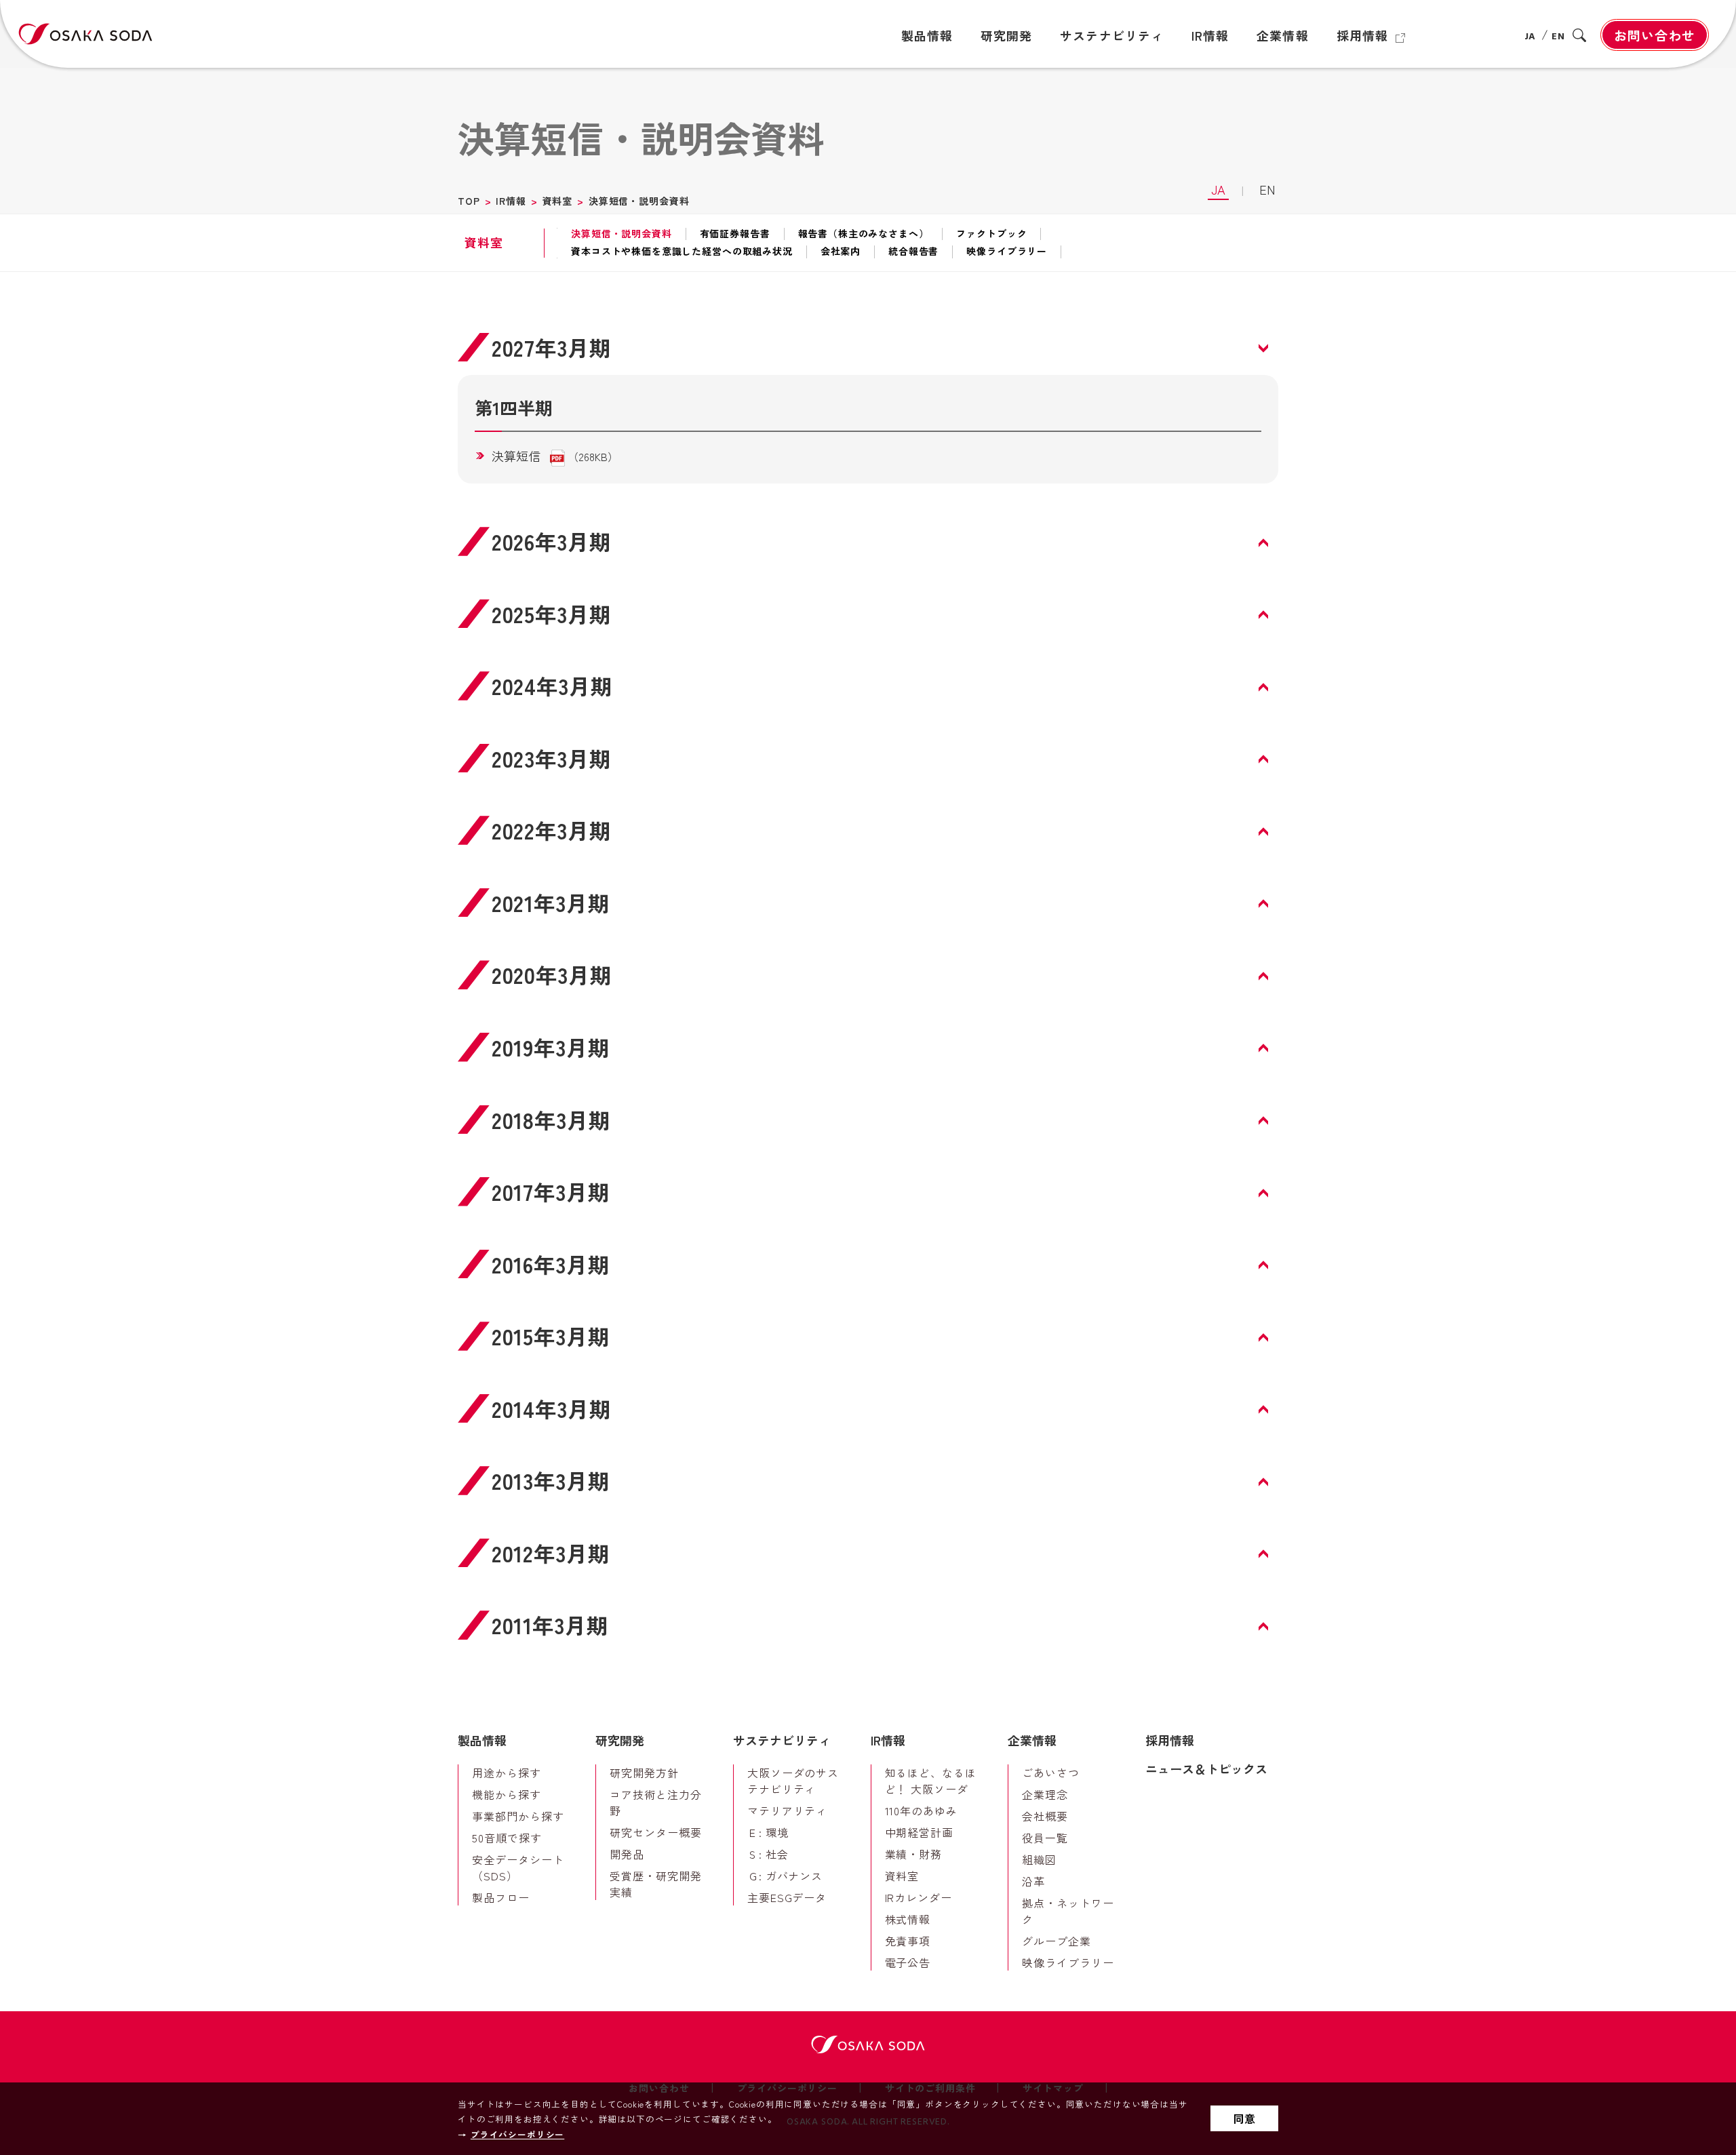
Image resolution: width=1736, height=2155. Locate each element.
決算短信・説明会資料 (621, 234)
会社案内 (841, 252)
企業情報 (1032, 1740)
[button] (868, 758)
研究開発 (620, 1740)
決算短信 (516, 456)
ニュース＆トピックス (1206, 1768)
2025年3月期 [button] (552, 614)
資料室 (558, 201)
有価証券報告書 (735, 234)
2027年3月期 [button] (552, 348)
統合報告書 (913, 252)
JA (1531, 37)
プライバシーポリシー (517, 2134)
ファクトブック (991, 234)
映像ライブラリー (1007, 252)
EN (1558, 37)
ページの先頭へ (1316, 1714)
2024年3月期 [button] (552, 686)
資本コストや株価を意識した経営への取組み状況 (682, 252)
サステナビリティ (782, 1740)
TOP (469, 201)
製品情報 (482, 1740)
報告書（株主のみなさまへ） (864, 234)
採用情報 (1170, 1740)
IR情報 (511, 201)
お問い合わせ (1655, 35)
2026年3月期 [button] (552, 541)
